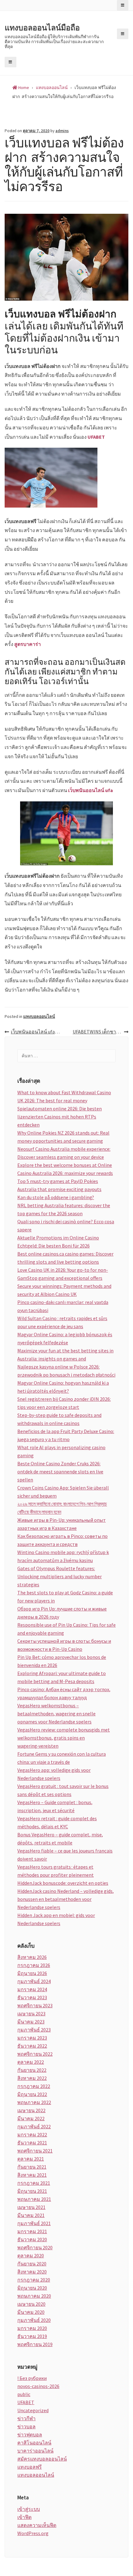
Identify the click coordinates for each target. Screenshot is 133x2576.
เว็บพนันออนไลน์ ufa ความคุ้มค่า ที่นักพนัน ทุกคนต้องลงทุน (39, 1032)
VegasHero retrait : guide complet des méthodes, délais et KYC (57, 1822)
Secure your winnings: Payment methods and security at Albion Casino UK (64, 1290)
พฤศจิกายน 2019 (35, 2344)
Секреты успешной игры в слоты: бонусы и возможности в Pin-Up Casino (64, 1645)
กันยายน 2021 (32, 2167)
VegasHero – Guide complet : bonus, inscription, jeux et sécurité (55, 1806)
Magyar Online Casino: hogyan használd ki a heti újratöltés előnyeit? (63, 1387)
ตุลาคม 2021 (31, 2159)
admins (62, 131)
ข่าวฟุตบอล (30, 2435)
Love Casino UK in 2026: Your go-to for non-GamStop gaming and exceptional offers (63, 1274)
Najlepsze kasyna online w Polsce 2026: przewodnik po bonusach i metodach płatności (66, 1371)
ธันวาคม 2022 (32, 2046)
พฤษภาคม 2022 (34, 2102)
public (24, 2394)
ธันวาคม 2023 (32, 1997)
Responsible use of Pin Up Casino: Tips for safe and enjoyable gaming (66, 1629)
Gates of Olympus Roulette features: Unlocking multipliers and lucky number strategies (60, 1576)
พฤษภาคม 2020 (34, 2296)
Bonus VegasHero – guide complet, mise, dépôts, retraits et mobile (60, 1839)
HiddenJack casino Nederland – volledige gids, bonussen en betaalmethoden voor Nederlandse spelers (66, 1899)
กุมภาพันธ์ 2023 (34, 2030)
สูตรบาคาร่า (28, 644)
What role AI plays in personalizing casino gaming (61, 1451)
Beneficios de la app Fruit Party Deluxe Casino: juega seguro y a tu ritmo (66, 1435)
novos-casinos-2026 (38, 2386)
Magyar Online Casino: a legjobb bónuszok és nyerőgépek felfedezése (65, 1338)
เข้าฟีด (24, 2517)
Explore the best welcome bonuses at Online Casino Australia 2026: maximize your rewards (65, 1169)
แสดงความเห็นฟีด (37, 2525)
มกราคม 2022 (32, 2135)
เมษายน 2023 (31, 2014)
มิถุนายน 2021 (32, 2191)
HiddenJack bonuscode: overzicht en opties (63, 1883)
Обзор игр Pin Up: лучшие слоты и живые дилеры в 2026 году (62, 1613)
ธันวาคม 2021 (32, 2143)
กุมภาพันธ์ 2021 (34, 2223)
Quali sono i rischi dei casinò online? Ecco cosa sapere (66, 1225)
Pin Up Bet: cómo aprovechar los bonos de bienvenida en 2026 (62, 1661)
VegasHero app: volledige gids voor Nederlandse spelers (54, 1774)
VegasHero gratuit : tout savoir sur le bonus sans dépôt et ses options (63, 1790)
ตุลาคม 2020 (31, 2256)
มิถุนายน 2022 (32, 2094)
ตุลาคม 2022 (31, 2062)
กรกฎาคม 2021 (34, 2183)
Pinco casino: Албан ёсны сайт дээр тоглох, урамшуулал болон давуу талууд (64, 1693)
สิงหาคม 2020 (32, 2272)
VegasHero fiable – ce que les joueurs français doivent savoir (65, 1855)
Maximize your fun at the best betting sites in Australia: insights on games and (65, 1355)
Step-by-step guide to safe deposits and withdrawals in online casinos (59, 1419)
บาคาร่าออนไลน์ (35, 2451)
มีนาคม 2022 (31, 2118)
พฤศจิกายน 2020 (35, 2247)
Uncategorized (33, 2410)
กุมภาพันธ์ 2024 (34, 1981)
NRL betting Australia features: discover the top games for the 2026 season (64, 1209)
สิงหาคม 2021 (32, 2175)
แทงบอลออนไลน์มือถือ (42, 28)
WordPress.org (33, 2533)
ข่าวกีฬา (26, 2418)
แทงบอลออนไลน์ (39, 1016)
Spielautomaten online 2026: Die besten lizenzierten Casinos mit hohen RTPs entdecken (60, 1117)
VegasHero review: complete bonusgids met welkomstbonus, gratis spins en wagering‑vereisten (64, 1738)
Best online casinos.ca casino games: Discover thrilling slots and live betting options (65, 1258)
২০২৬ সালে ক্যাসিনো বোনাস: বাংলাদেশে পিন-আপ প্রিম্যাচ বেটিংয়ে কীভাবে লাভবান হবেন (62, 1508)
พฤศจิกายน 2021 (35, 2151)
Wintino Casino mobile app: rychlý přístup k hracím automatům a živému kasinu (63, 1556)
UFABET (96, 437)
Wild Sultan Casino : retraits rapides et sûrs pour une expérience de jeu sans (62, 1322)
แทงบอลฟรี (30, 2467)
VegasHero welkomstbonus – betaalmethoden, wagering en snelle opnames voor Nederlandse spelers (56, 1714)
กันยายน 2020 (32, 2264)
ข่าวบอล (26, 2426)
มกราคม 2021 (32, 2231)
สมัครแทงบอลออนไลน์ (42, 2459)
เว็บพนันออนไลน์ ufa (90, 790)
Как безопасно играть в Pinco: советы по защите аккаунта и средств (62, 1540)
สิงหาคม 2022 (32, 2078)
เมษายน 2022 (31, 2110)
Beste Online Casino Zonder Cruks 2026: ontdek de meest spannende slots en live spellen (60, 1472)
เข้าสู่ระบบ (29, 2509)
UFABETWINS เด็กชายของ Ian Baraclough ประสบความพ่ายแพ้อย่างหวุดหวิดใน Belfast (101, 1032)
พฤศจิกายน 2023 (35, 2005)
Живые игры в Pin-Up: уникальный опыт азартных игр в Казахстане (62, 1524)
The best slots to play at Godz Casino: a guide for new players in (65, 1597)
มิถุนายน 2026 (32, 1973)
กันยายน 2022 (32, 2070)
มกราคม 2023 (32, 2038)
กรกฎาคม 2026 (34, 1965)
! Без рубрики (32, 2378)
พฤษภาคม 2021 (34, 2199)
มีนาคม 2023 (31, 2022)
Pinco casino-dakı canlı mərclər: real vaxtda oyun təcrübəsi (63, 1306)
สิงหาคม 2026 (32, 1957)
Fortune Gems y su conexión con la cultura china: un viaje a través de (62, 1758)
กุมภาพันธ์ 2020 (34, 2320)
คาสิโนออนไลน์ (34, 2443)
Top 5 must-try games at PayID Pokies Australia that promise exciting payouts (59, 1185)
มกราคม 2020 (32, 2328)
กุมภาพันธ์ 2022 (34, 2126)
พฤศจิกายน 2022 (35, 2054)
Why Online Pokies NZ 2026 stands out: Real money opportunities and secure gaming (63, 1137)
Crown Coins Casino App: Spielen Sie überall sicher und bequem (63, 1492)
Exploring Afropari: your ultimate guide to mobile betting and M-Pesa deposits (62, 1677)
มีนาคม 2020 (31, 2312)
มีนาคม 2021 (31, 2215)
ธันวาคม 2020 (32, 2239)
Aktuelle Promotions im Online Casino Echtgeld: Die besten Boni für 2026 (58, 1242)
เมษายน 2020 (31, 2304)
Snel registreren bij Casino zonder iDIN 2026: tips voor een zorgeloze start (64, 1403)
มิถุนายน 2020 (32, 2288)
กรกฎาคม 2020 (34, 2280)
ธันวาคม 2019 (32, 2336)
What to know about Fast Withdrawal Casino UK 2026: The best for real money (64, 1096)
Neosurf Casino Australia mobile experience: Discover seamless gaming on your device (64, 1153)
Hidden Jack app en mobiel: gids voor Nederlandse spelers (56, 1919)
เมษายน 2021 (31, 2207)
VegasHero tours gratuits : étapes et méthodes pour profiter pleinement (56, 1871)
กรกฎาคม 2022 (34, 2086)
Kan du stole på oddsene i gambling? (56, 1197)
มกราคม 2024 (32, 1989)
